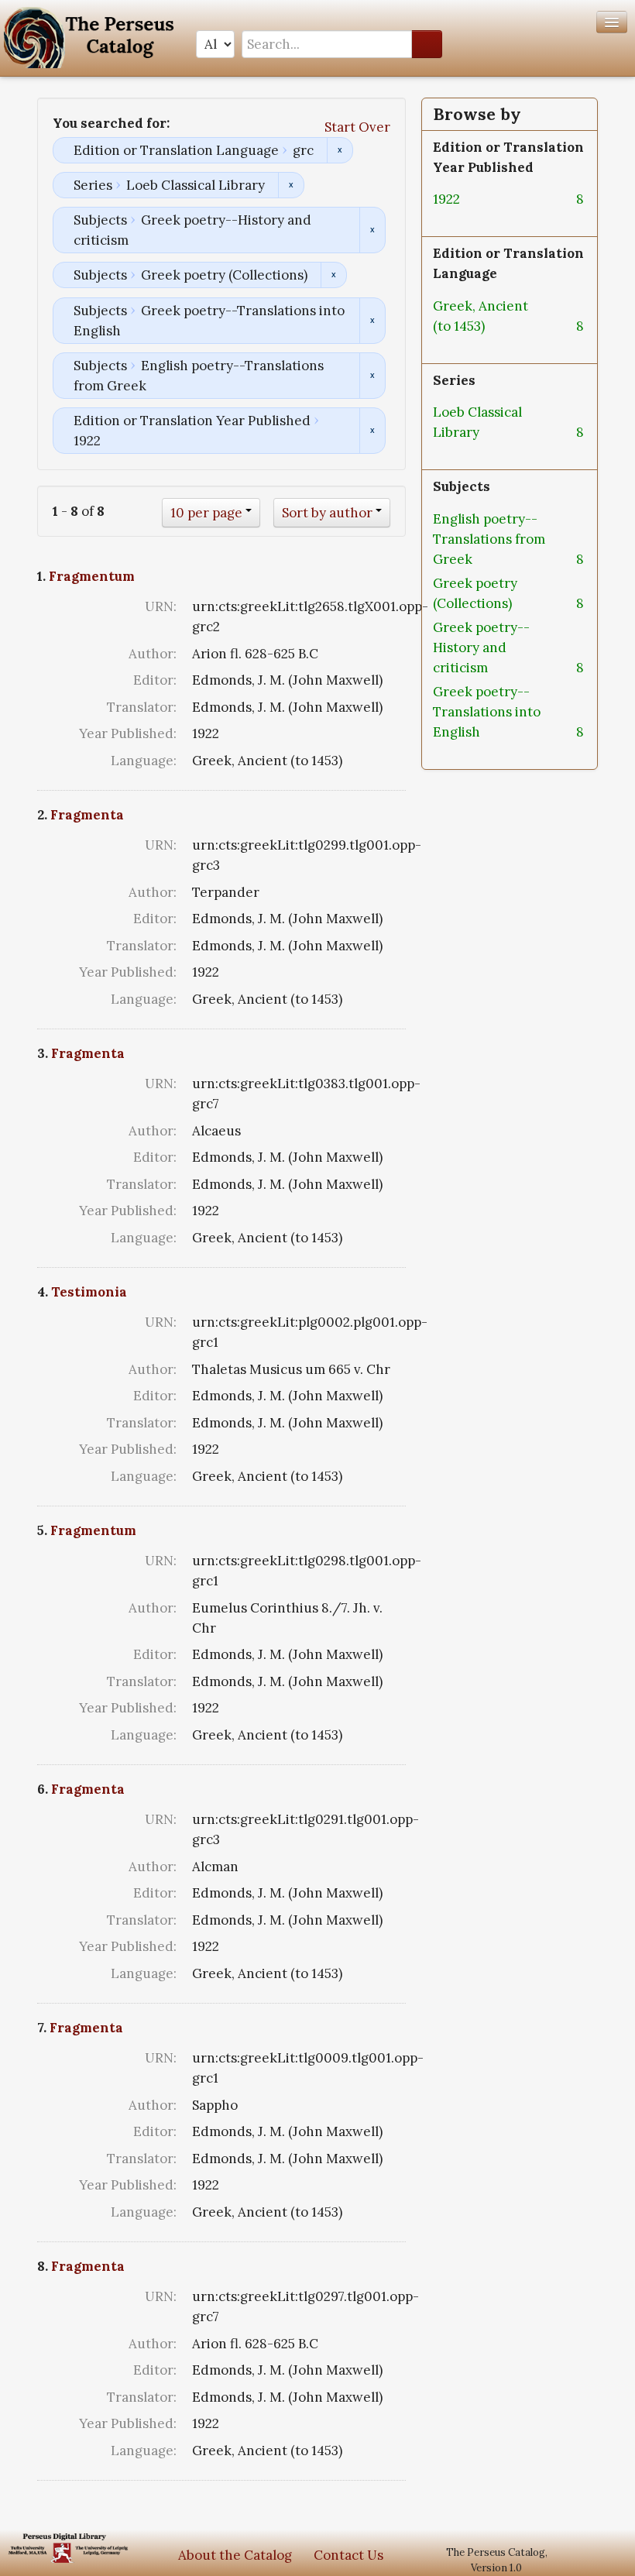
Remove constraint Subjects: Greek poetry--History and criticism (372, 230)
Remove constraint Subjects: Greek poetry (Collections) (333, 275)
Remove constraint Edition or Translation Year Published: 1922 (372, 431)
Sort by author (327, 513)
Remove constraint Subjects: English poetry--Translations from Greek (372, 376)
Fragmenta (87, 815)
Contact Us (348, 2555)
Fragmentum (92, 576)
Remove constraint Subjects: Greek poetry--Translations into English (372, 321)
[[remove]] (472, 199)
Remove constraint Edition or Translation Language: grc (340, 150)
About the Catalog (235, 2555)
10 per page (206, 513)
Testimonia (89, 1292)
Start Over (357, 127)
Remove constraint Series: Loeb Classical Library (291, 185)
